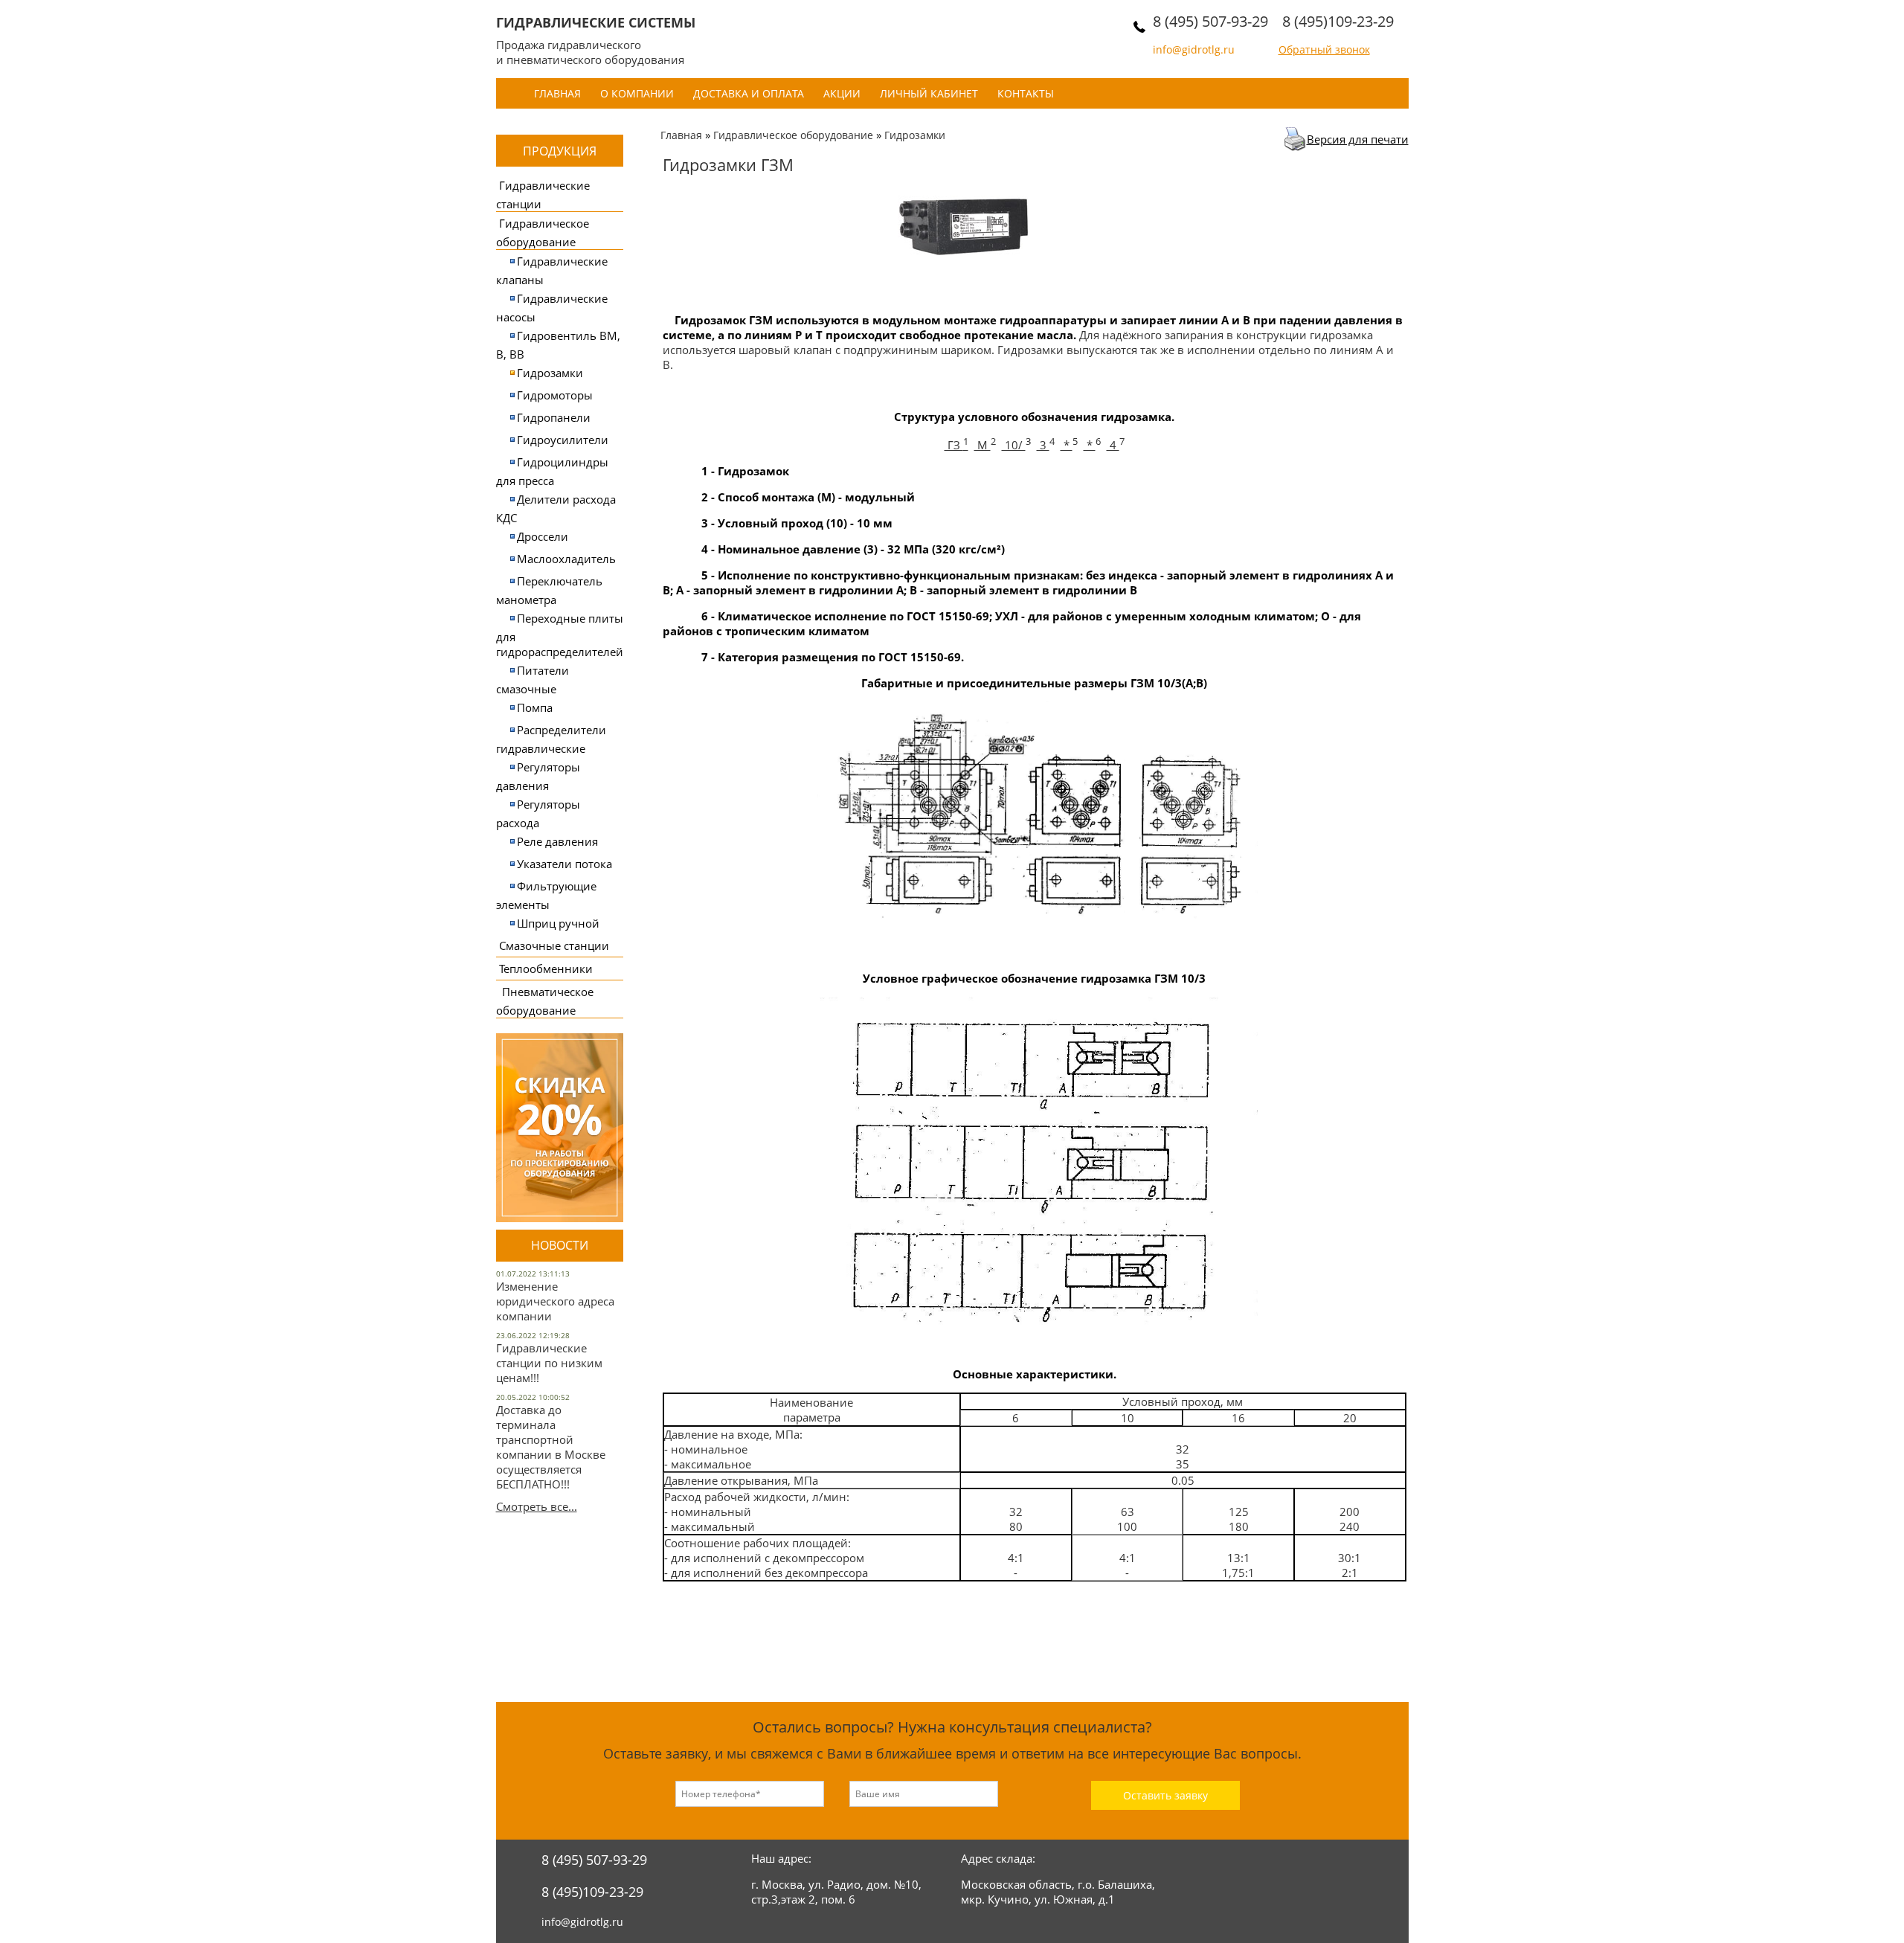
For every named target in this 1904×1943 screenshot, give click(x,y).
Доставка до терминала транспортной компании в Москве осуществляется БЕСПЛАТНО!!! (551, 1447)
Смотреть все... (537, 1506)
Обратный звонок (1324, 49)
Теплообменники (546, 969)
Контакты (1026, 93)
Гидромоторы (555, 395)
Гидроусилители (563, 440)
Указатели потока (565, 864)
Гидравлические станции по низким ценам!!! (549, 1363)
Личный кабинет (929, 93)
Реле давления (557, 841)
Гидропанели (554, 417)
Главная (557, 93)
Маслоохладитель (566, 559)
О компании (637, 93)
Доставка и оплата (749, 93)
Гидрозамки (550, 373)
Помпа (535, 707)
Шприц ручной (558, 923)
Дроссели (543, 536)
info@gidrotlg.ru (1194, 49)
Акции (842, 93)
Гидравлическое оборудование (793, 135)
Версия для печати (1358, 139)
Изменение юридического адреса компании (555, 1301)
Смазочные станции (554, 945)
